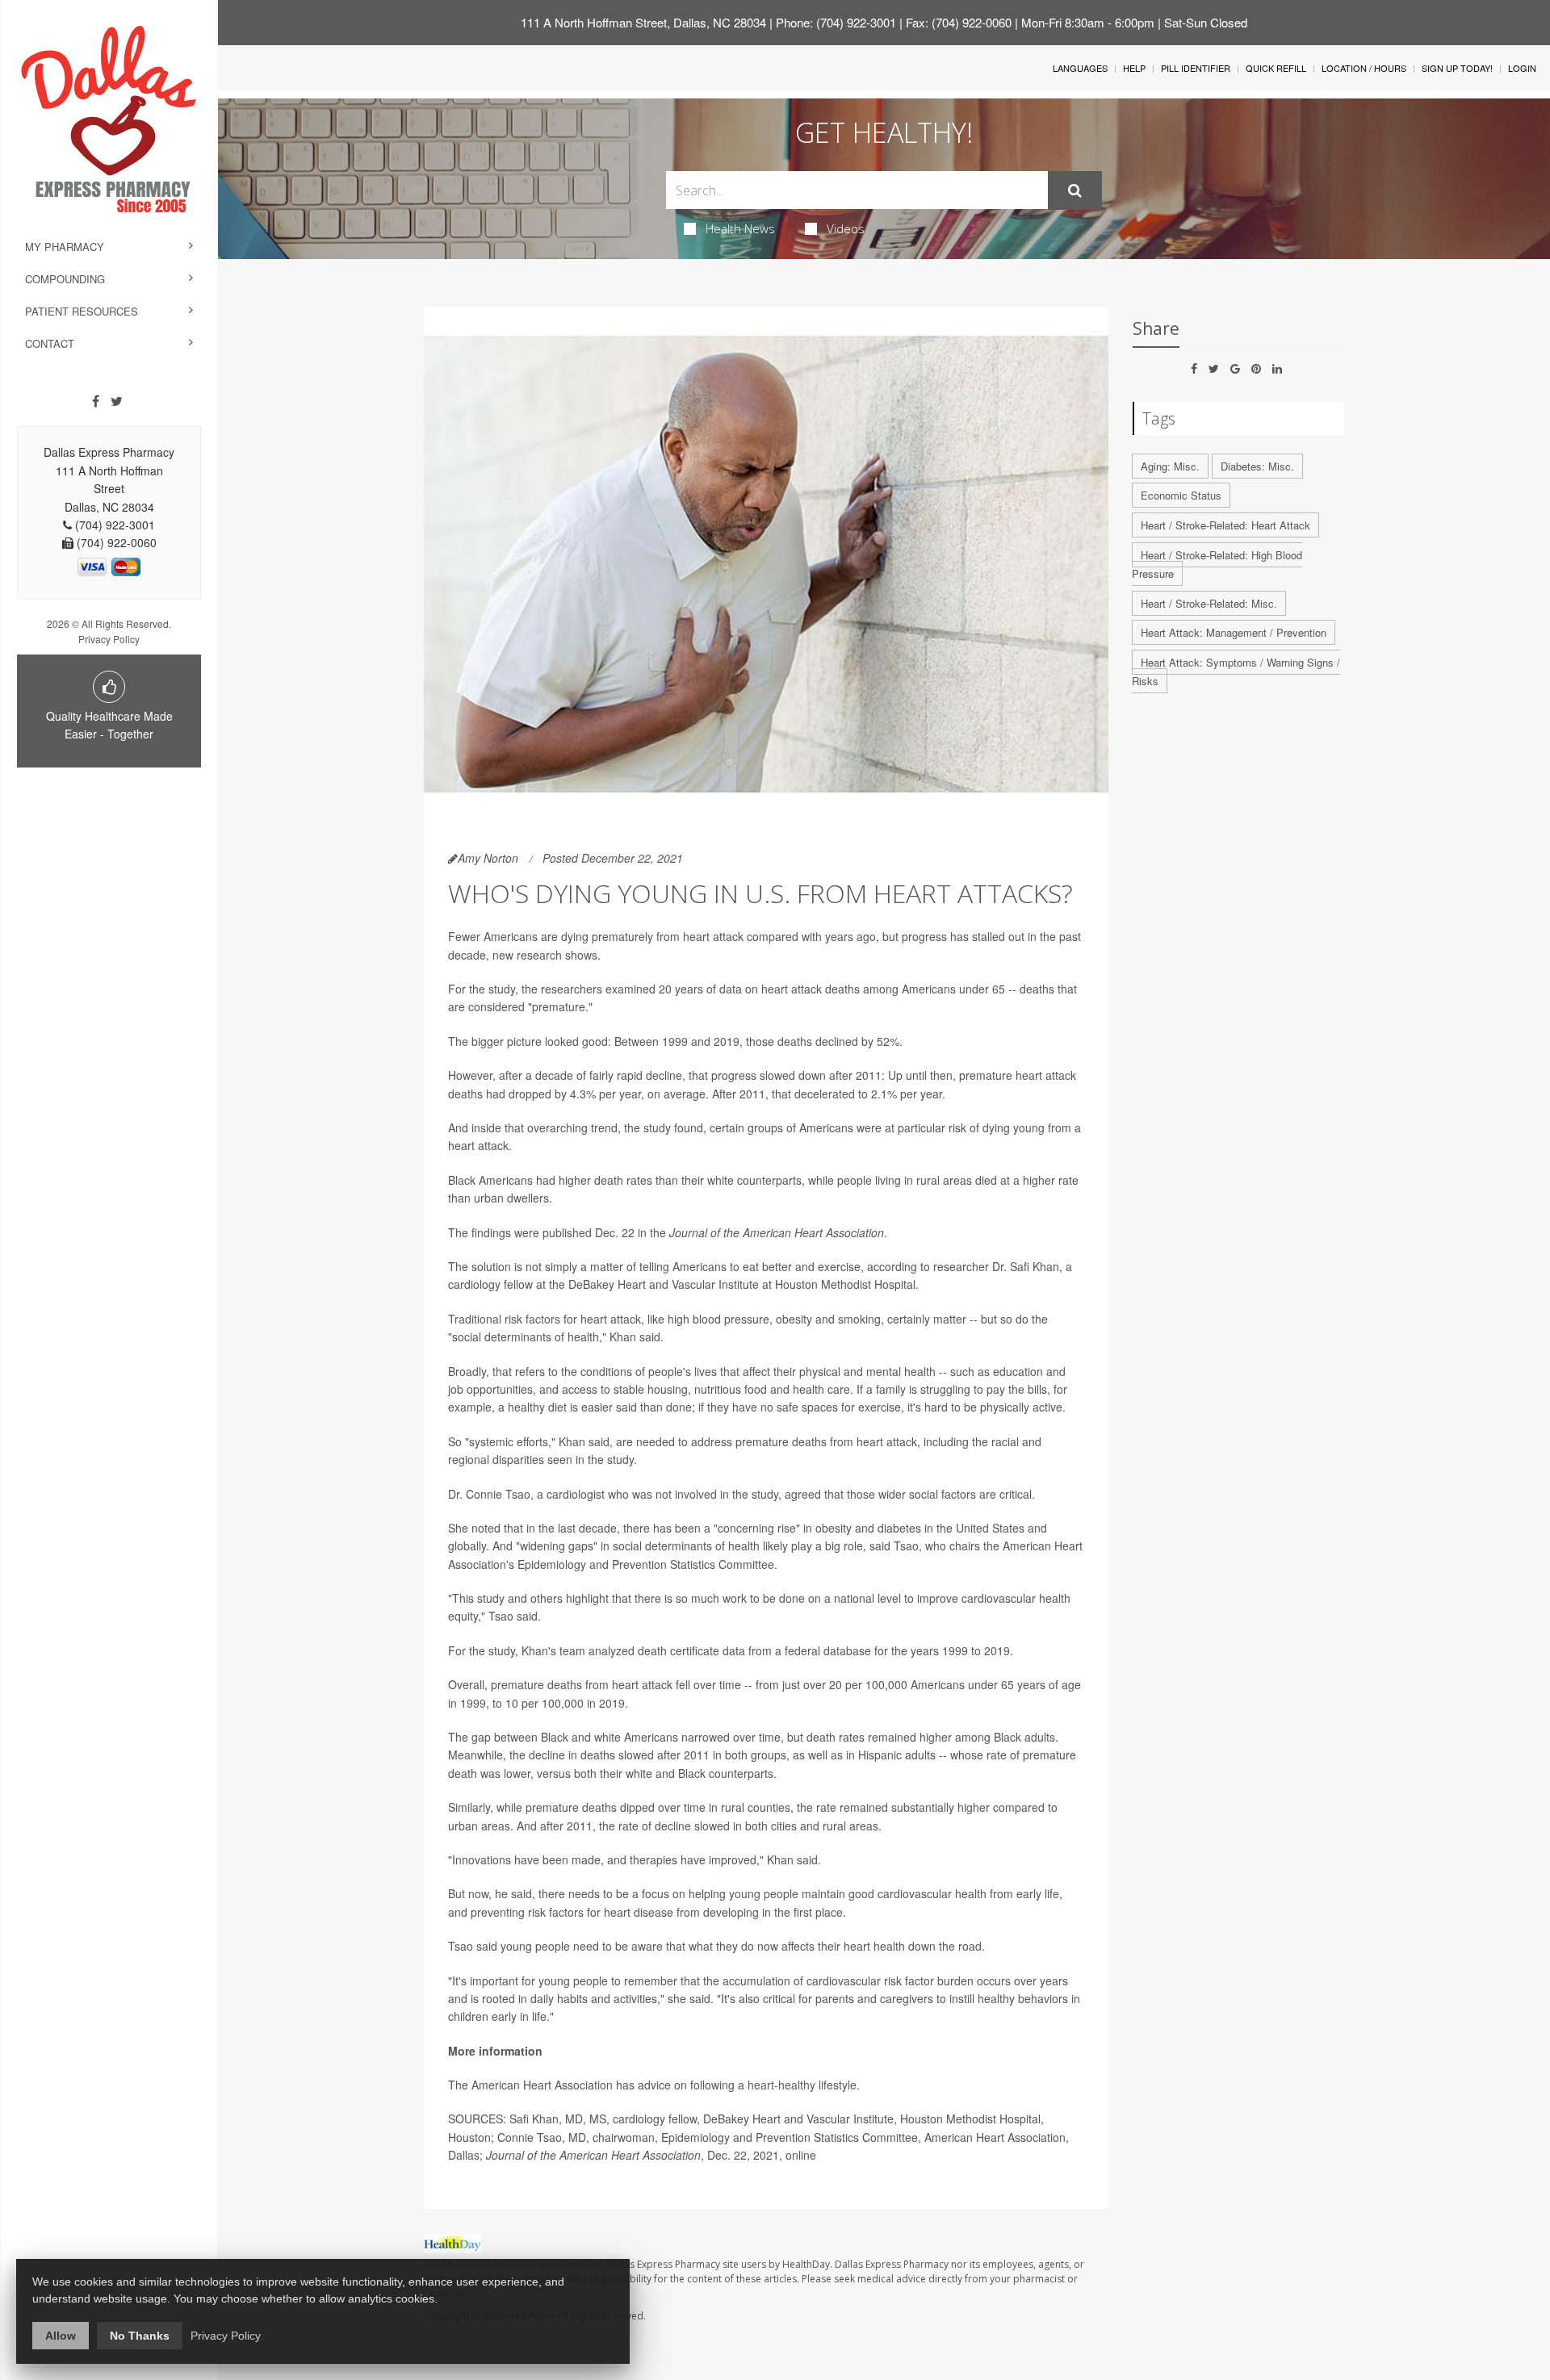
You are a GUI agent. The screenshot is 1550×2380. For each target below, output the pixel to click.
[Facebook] (96, 401)
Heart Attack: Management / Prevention (1234, 632)
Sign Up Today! (1457, 68)
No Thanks (140, 2336)
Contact (50, 343)
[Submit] (1075, 190)
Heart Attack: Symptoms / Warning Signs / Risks (1236, 671)
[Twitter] (117, 401)
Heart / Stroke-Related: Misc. (1209, 603)
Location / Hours (1364, 68)
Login (1522, 68)
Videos (846, 228)
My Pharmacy (65, 247)
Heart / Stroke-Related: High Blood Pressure (1217, 564)
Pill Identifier (1196, 68)
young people (764, 1893)
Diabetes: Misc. (1257, 466)
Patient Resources (82, 311)
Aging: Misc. (1170, 466)
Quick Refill (1276, 68)
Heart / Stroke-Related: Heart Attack (1225, 525)
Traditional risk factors (504, 1319)
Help (1134, 68)
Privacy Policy (109, 639)
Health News (740, 228)
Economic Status (1181, 495)
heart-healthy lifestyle (802, 2085)
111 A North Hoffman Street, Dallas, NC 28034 (643, 22)
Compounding (65, 279)
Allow (61, 2336)
